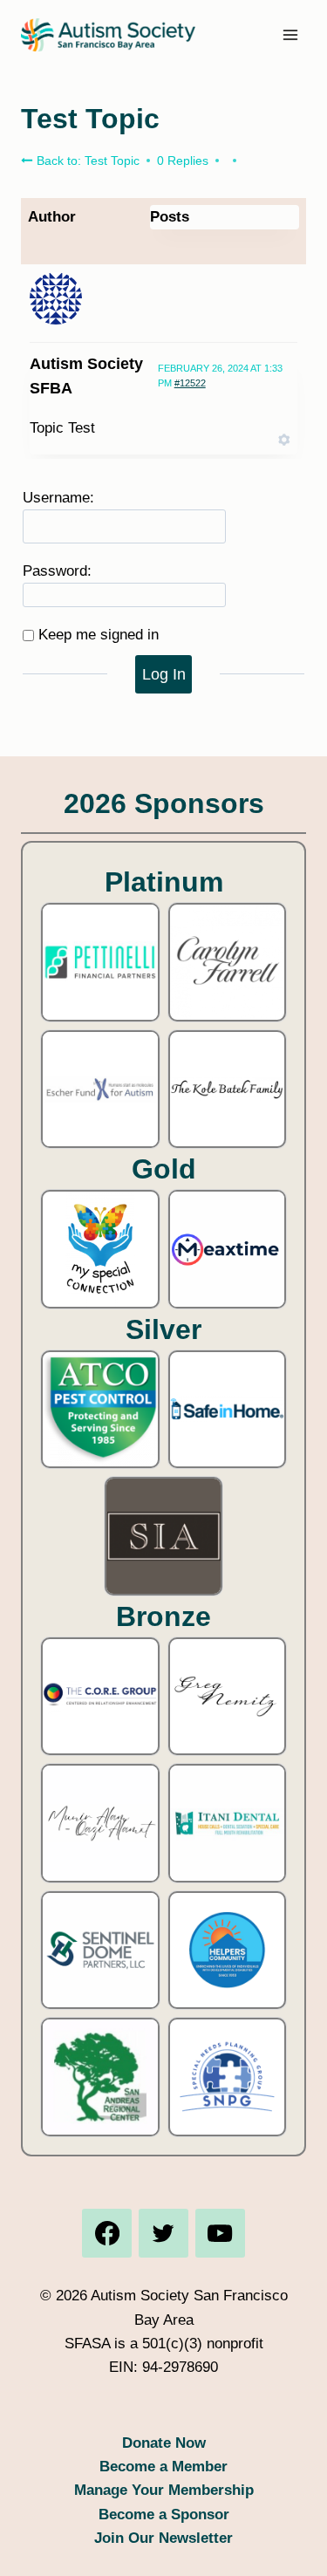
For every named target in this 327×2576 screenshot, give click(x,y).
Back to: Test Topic (86, 161)
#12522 (190, 383)
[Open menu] (290, 34)
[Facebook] (106, 2233)
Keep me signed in (99, 635)
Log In (164, 674)
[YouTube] (220, 2233)
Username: (58, 498)
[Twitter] (163, 2233)
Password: (57, 571)
